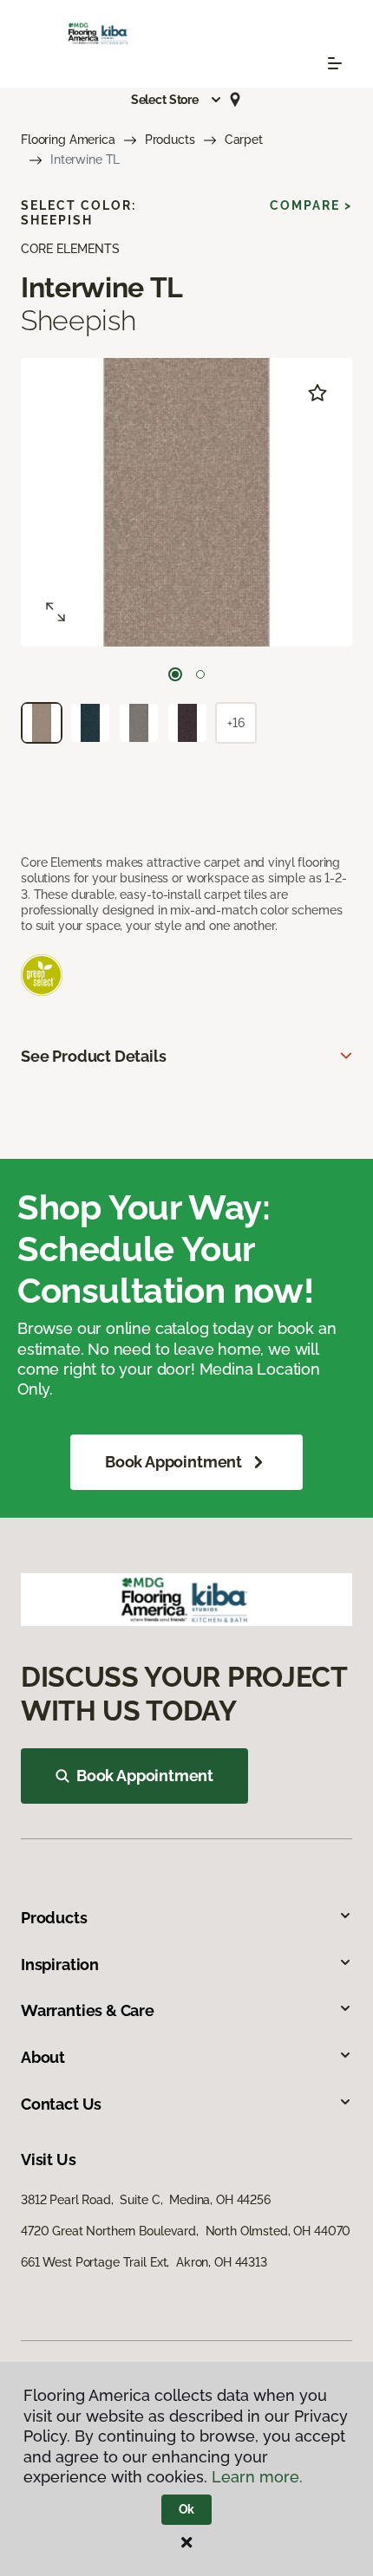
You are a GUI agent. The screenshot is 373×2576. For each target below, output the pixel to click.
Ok (187, 2509)
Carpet (244, 140)
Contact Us (61, 2104)
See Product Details (94, 1056)
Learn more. (257, 2477)
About (43, 2057)
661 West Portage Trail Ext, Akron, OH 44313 (144, 2262)
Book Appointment (173, 1462)
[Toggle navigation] (335, 63)
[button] (177, 100)
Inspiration (60, 1965)
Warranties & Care (88, 2010)
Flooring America (68, 140)
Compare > (311, 205)
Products (170, 140)
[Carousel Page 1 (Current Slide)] (175, 674)
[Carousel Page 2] (200, 674)
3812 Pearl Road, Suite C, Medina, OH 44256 (146, 2200)
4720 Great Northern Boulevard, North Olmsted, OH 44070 (186, 2231)
